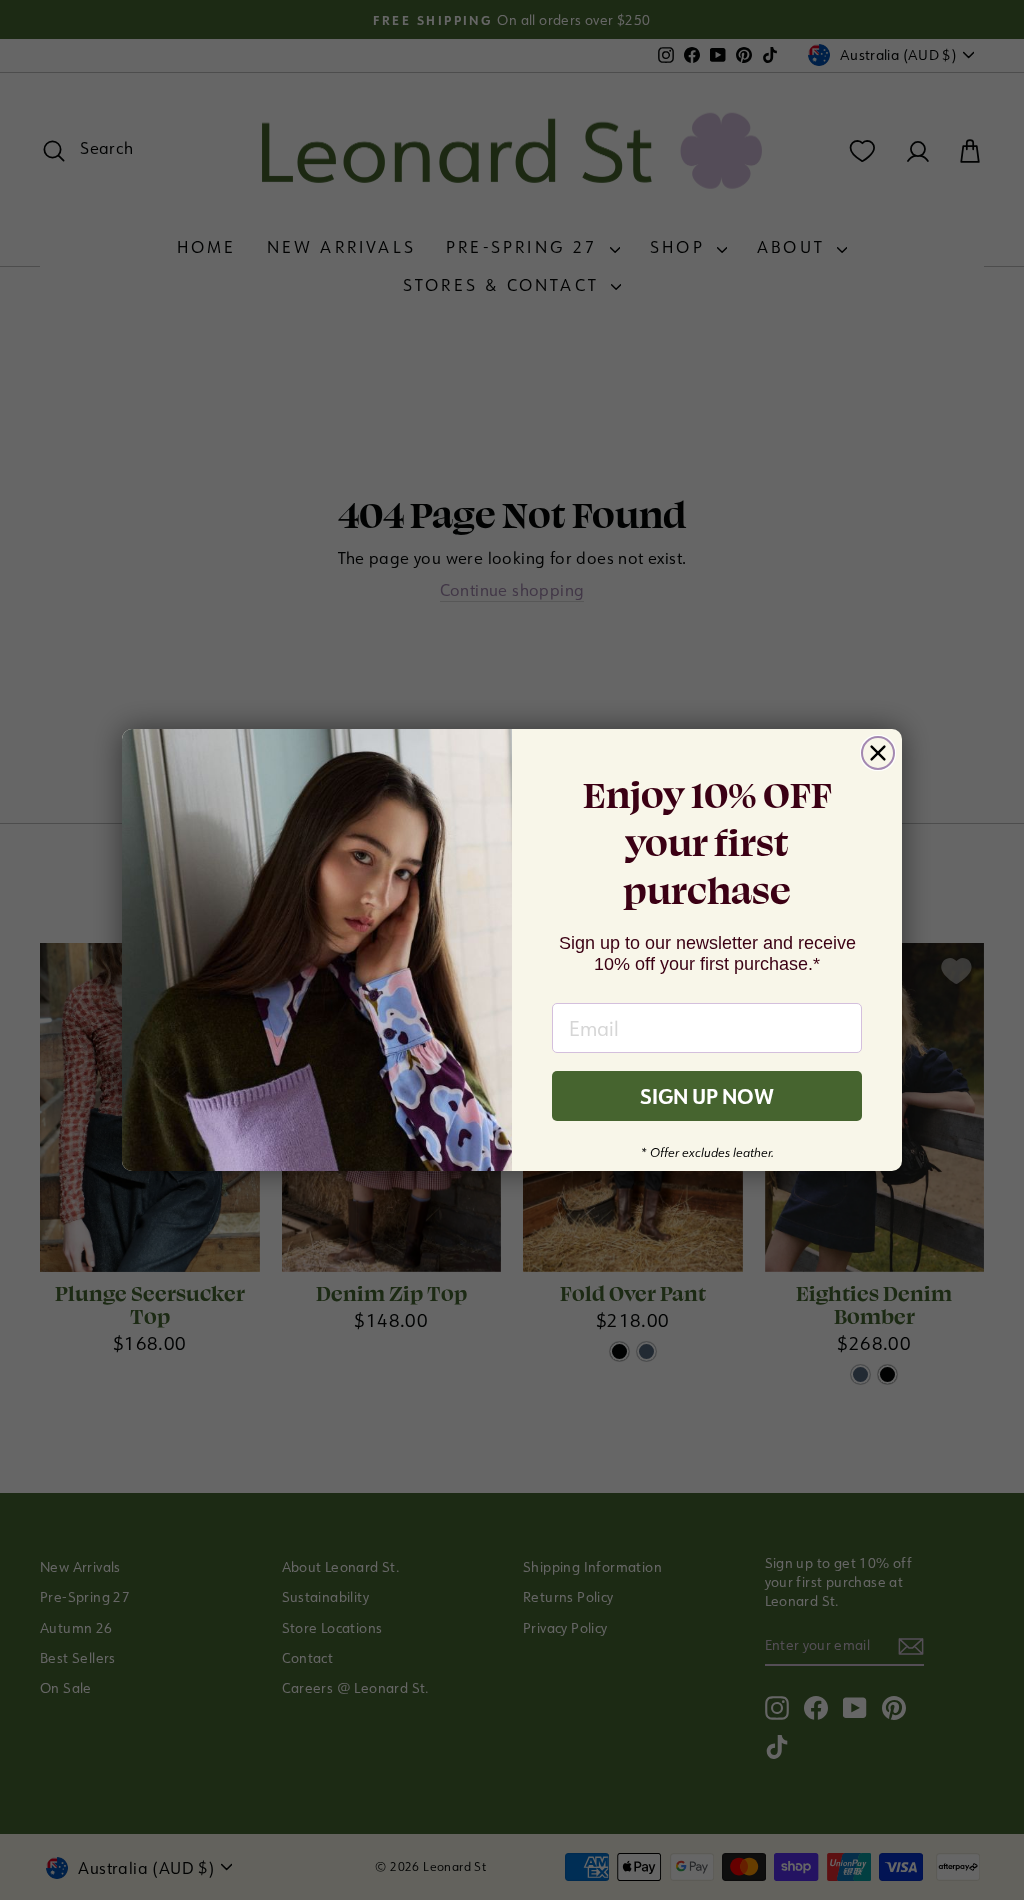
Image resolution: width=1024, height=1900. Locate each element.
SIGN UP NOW (707, 1096)
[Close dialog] (878, 753)
